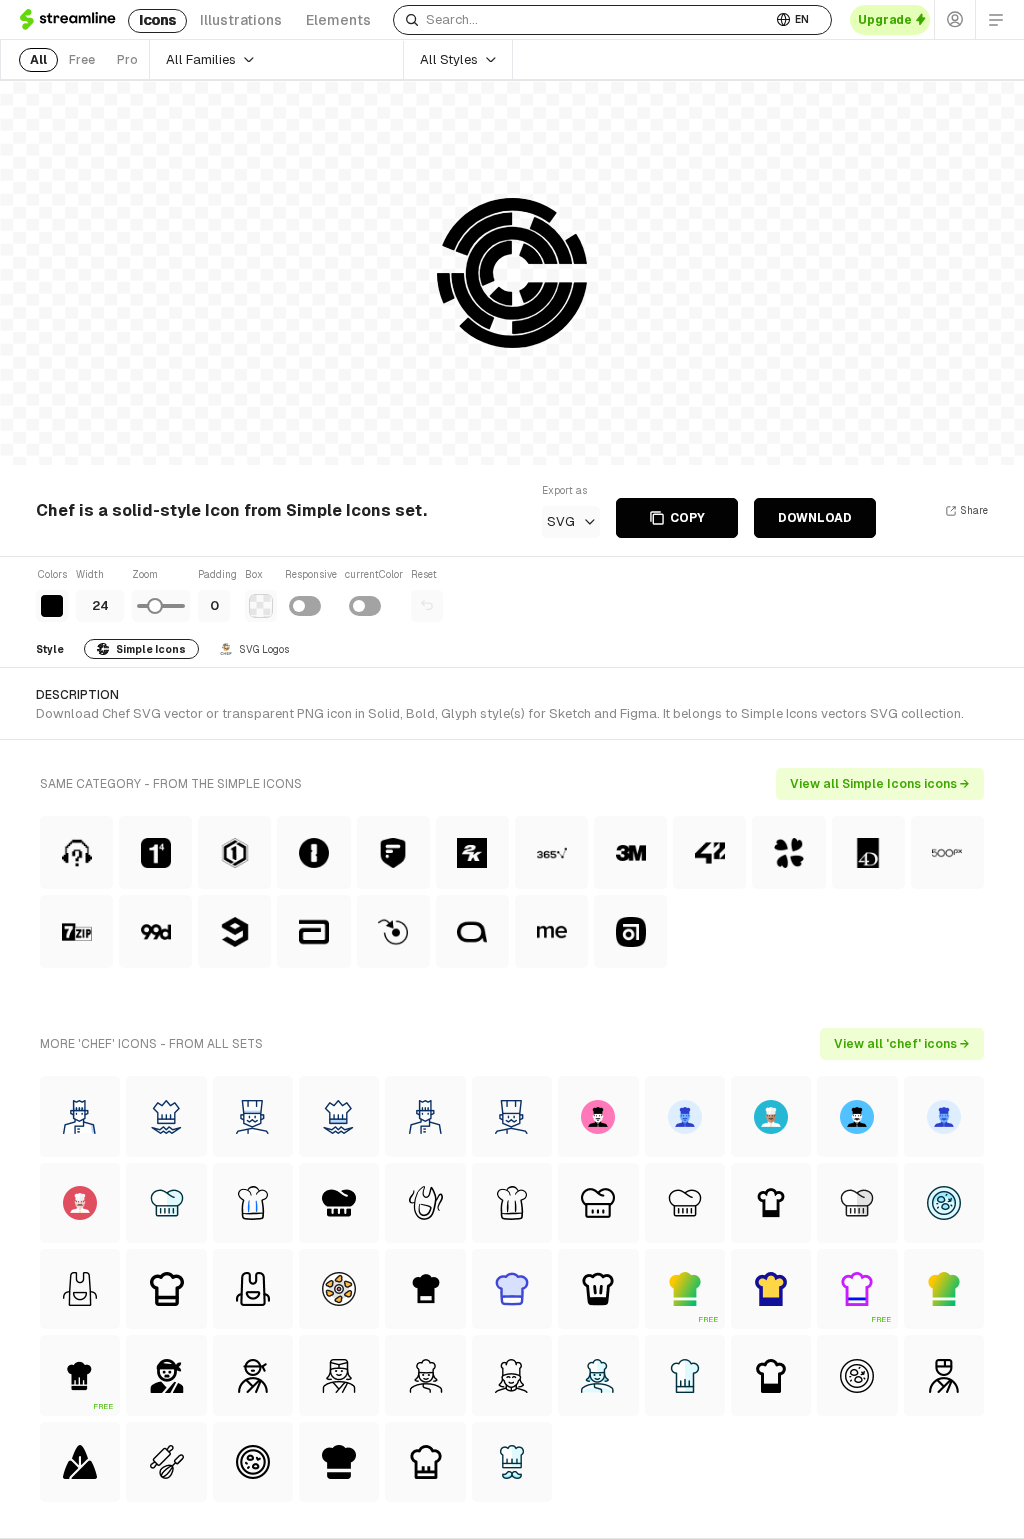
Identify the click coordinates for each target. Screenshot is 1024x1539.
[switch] (305, 606)
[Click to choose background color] (261, 606)
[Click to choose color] (52, 606)
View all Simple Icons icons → (880, 784)
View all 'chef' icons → (902, 1044)
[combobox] (582, 20)
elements (338, 20)
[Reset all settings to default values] (427, 606)
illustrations (241, 20)
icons (157, 20)
